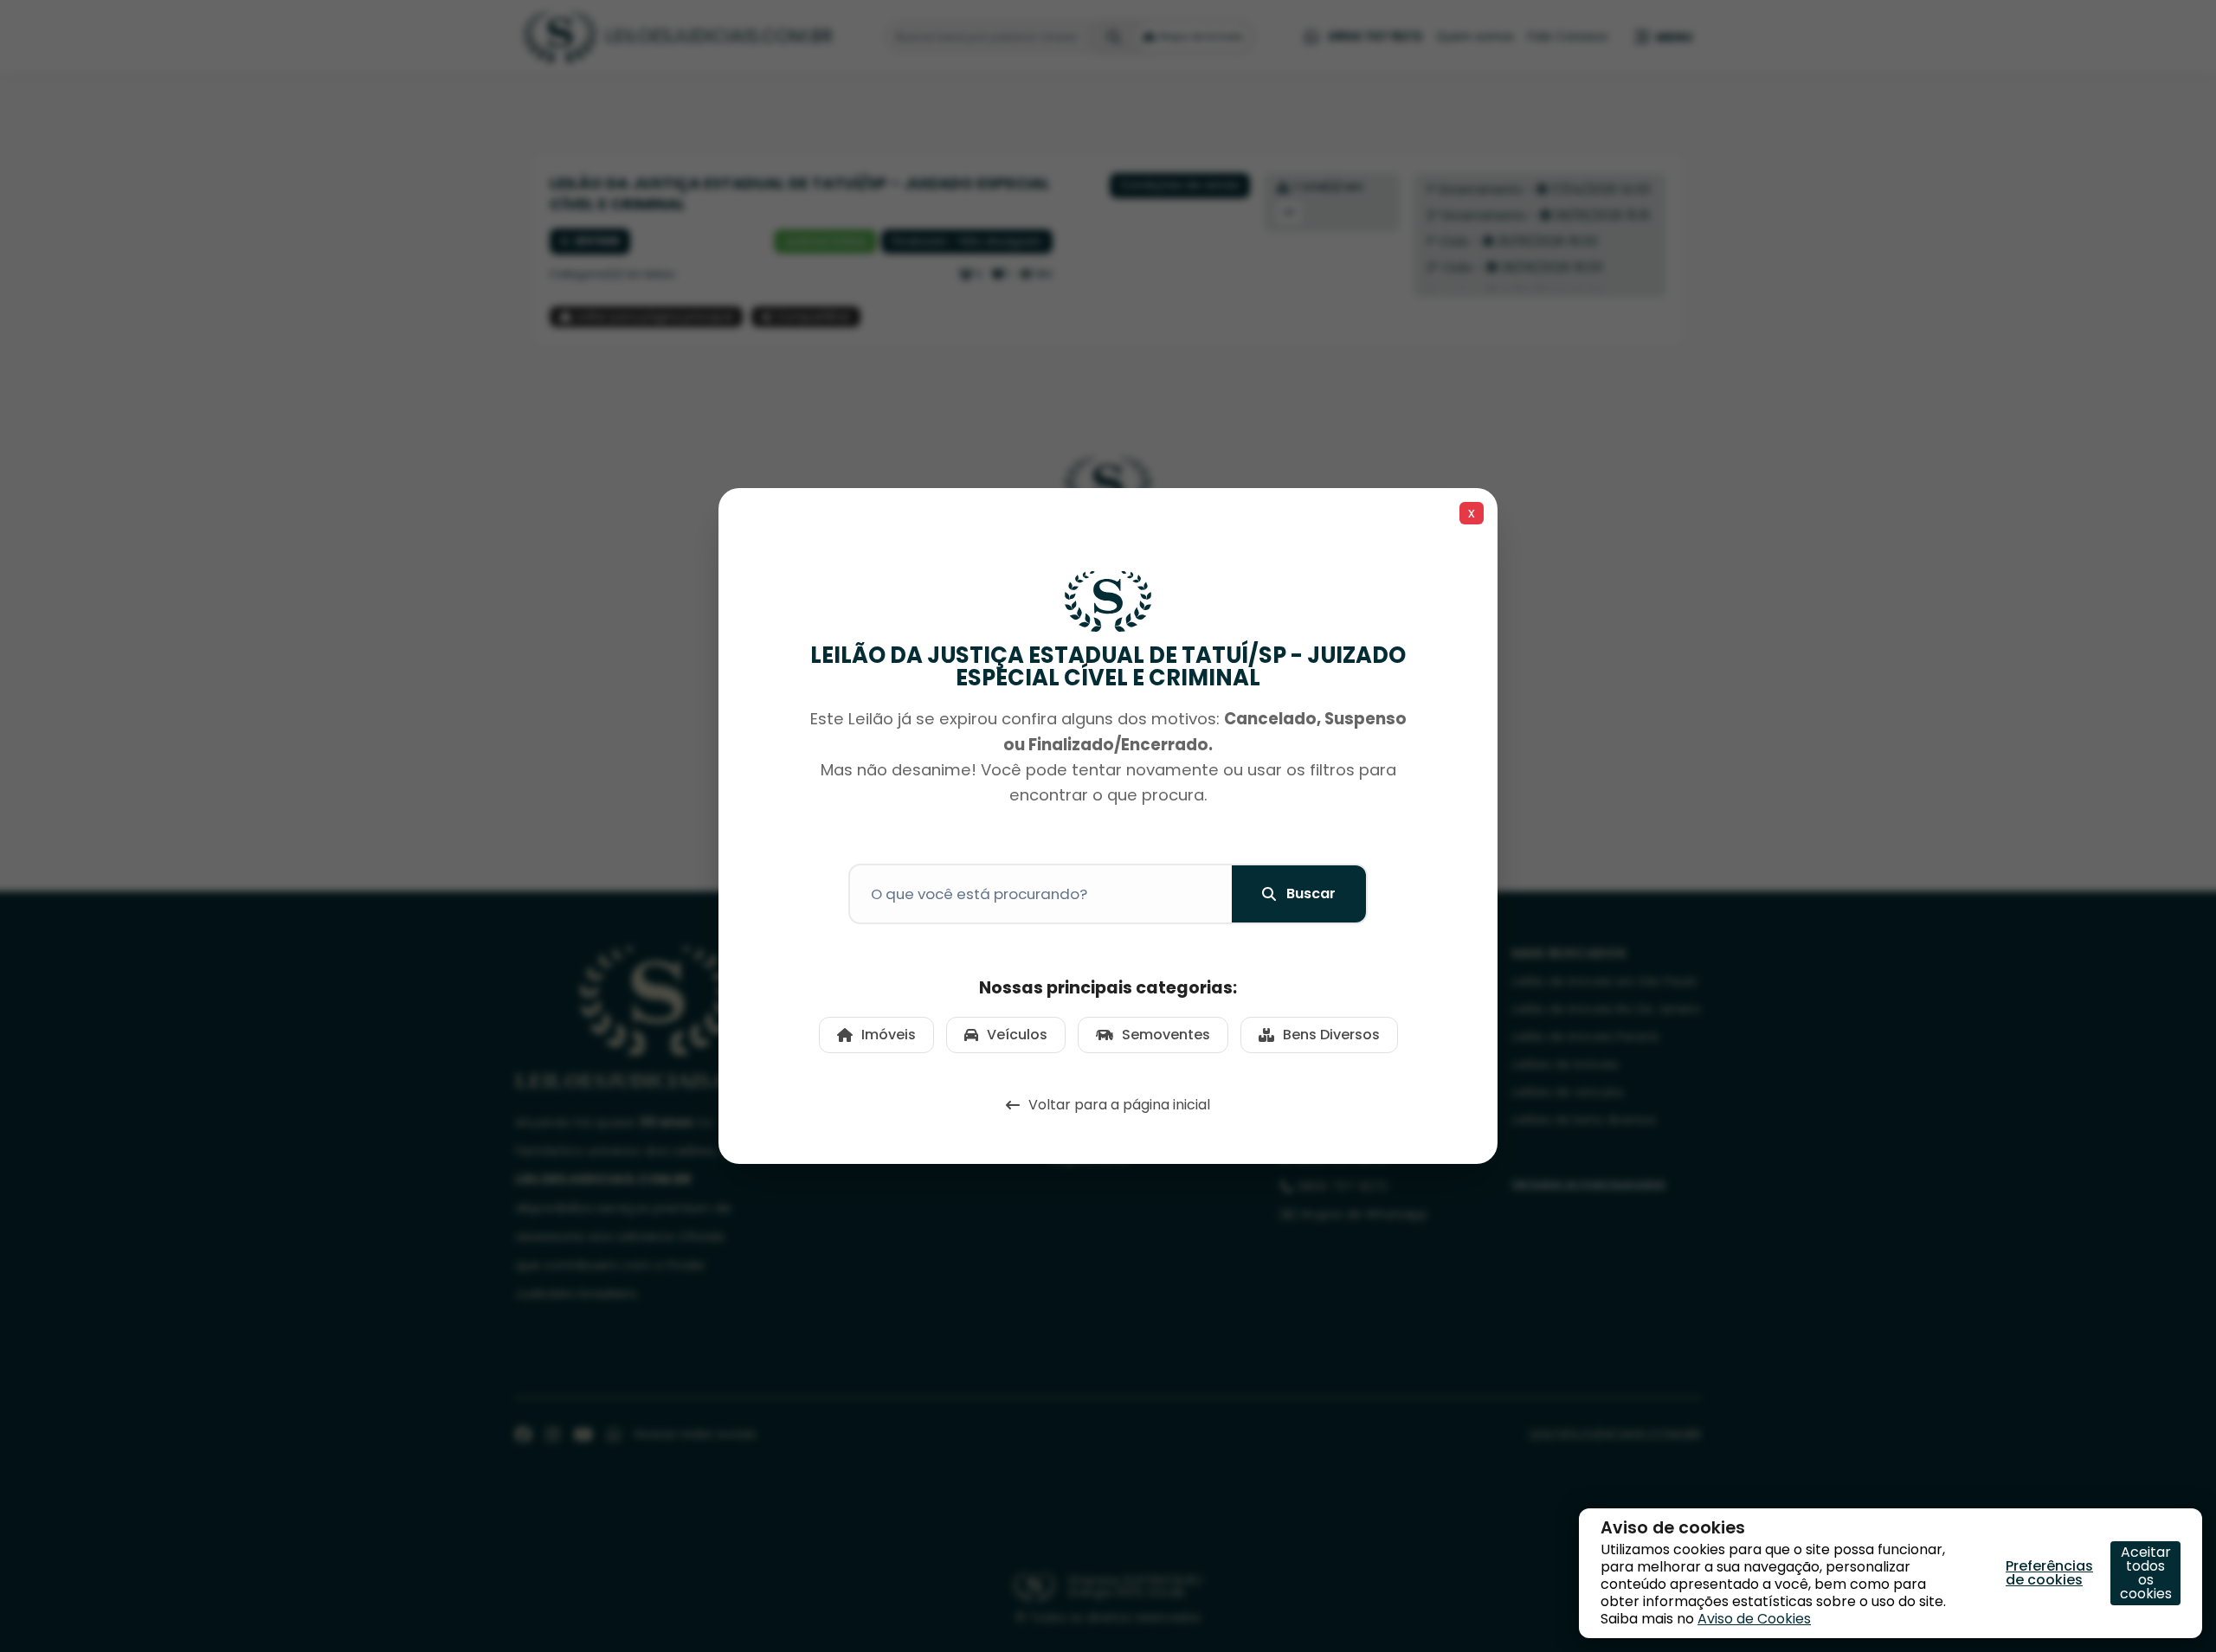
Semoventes (1166, 1035)
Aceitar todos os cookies (2146, 1573)
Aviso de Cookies (1754, 1619)
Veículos (1017, 1035)
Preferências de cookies (2049, 1573)
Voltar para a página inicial (1119, 1105)
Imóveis (889, 1035)
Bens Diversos (1331, 1035)
